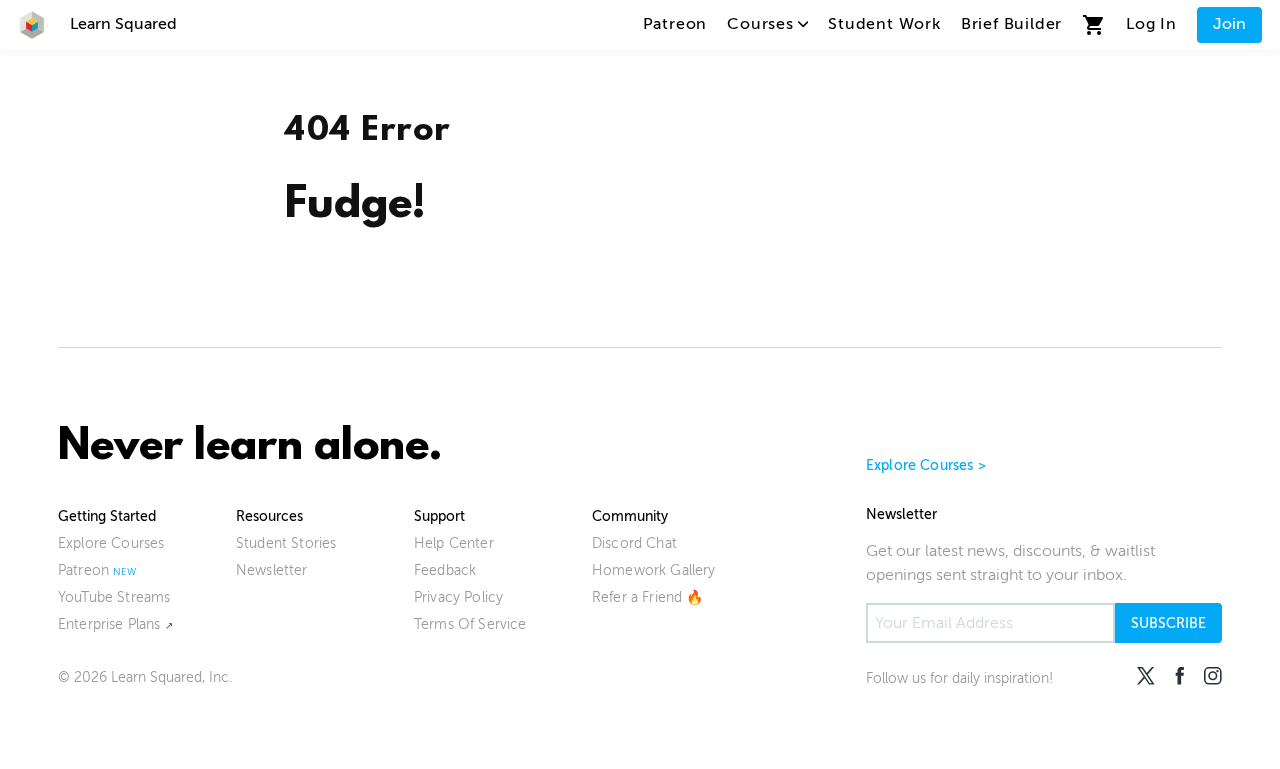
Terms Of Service (470, 624)
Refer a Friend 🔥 (648, 597)
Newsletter (272, 570)
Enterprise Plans (109, 624)
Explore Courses (111, 543)
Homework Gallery (654, 570)
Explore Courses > (926, 465)
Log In (1151, 24)
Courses (760, 24)
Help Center (454, 543)
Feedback (445, 570)
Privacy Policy (458, 597)
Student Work (884, 24)
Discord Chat (634, 543)
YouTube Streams (114, 597)
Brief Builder (1011, 24)
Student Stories (286, 543)
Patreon (675, 24)
